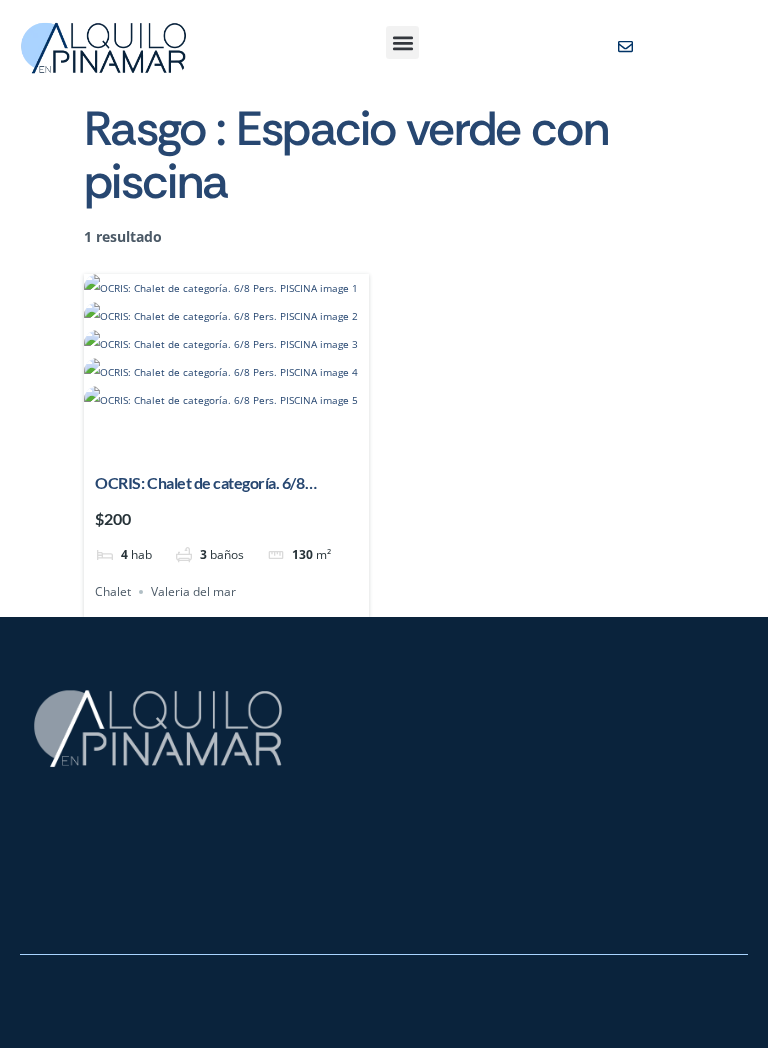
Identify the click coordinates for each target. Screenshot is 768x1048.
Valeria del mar (193, 591)
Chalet (113, 591)
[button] (402, 42)
